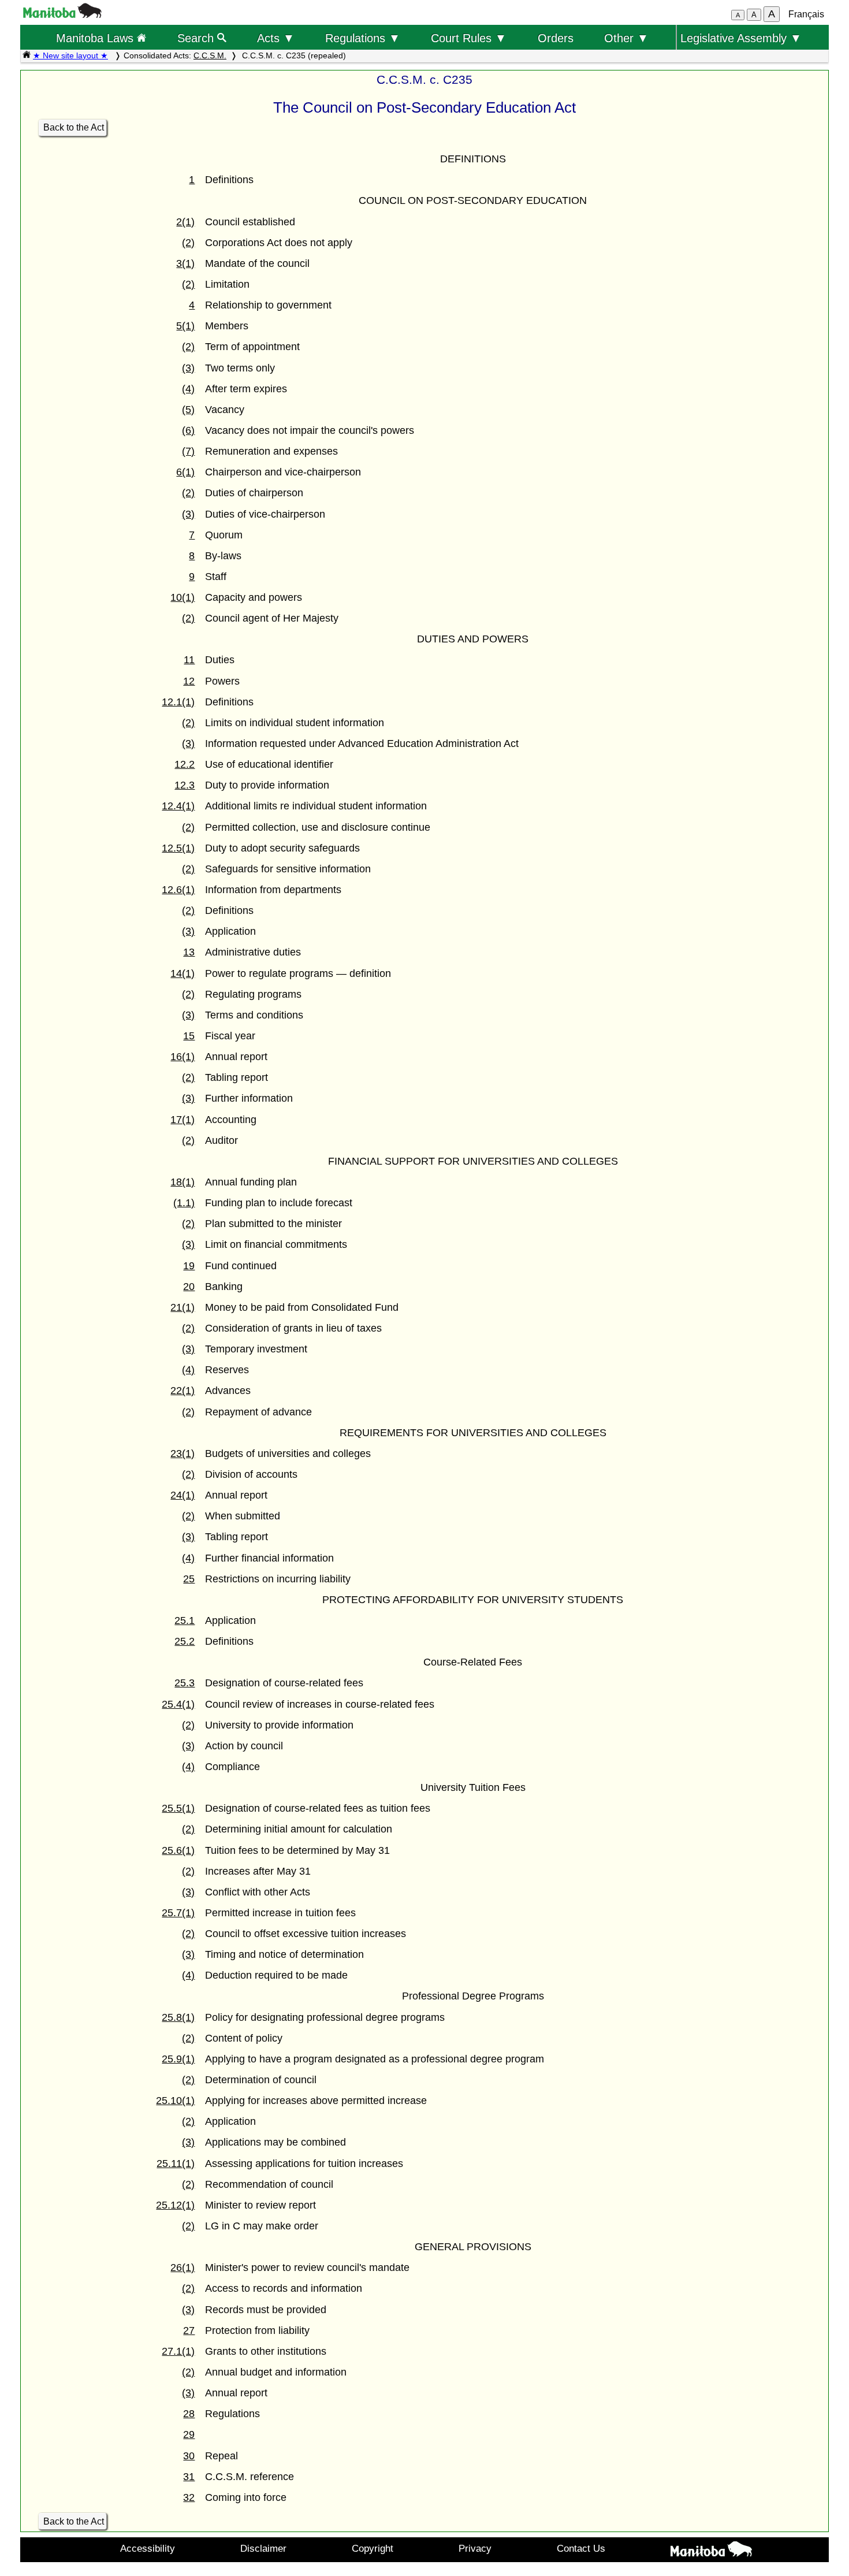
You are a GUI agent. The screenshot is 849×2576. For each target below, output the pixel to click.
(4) (188, 389)
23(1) (183, 1454)
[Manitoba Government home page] (711, 2551)
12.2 (185, 764)
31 (189, 2477)
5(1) (185, 326)
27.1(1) (178, 2351)
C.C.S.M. (210, 55)
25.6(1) (178, 1850)
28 (189, 2414)
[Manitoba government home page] (62, 15)
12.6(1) (178, 890)
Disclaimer (263, 2548)
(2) (188, 243)
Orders (556, 38)
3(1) (185, 263)
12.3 (185, 785)
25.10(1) (175, 2101)
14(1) (183, 973)
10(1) (183, 597)
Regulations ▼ (363, 38)
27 (189, 2330)
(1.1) (184, 1203)
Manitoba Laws (96, 38)
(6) (188, 430)
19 (189, 1266)
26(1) (183, 2268)
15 (189, 1036)
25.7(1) (178, 1913)
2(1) (185, 222)
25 (189, 1579)
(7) (188, 451)
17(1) (183, 1120)
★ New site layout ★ (70, 55)
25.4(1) (178, 1704)
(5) (188, 410)
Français (806, 14)
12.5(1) (178, 848)
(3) (188, 368)
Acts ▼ (276, 38)
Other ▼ (626, 38)
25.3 (185, 1683)
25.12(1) (175, 2205)
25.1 (185, 1620)
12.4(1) (178, 806)
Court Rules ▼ (469, 38)
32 (189, 2497)
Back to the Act (74, 127)
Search (197, 38)
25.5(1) (178, 1808)
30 (189, 2456)
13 (189, 952)
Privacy (475, 2548)
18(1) (183, 1182)
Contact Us (581, 2548)
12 (189, 681)
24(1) (183, 1495)
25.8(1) (178, 2017)
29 (189, 2434)
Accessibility (148, 2548)
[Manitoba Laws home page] (27, 55)
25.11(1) (176, 2164)
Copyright (373, 2548)
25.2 (185, 1641)
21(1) (183, 1307)
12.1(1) (178, 702)
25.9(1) (178, 2059)
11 (189, 660)
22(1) (183, 1391)
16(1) (183, 1057)
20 (189, 1287)
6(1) (185, 472)
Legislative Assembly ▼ (741, 38)
